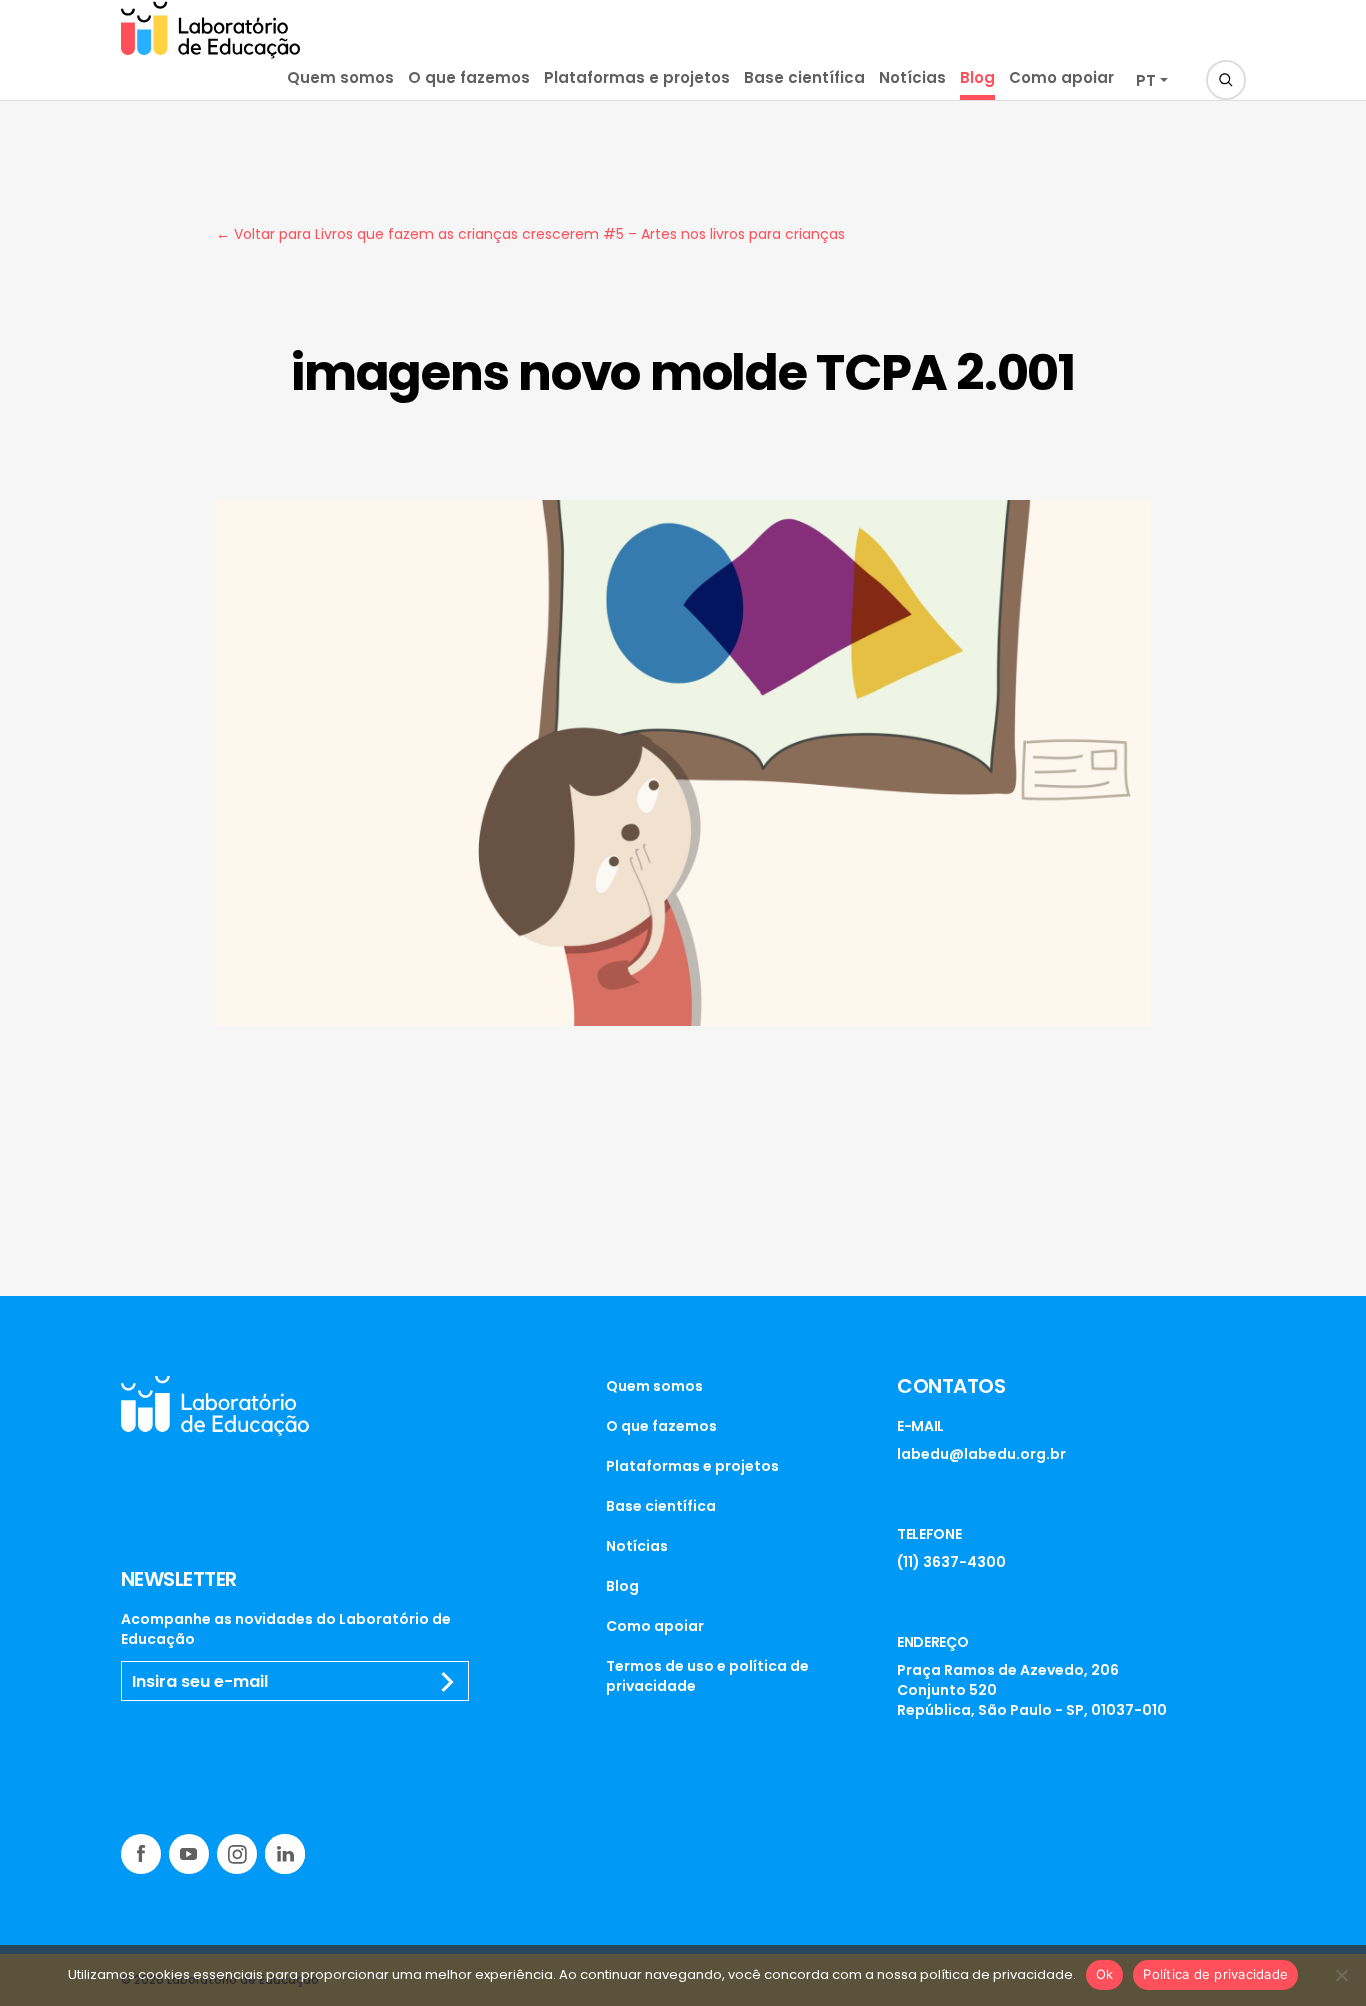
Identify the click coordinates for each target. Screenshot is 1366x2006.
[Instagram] (237, 1854)
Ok (1105, 1974)
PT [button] (1146, 80)
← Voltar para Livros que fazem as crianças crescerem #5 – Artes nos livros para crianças (530, 234)
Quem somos (340, 77)
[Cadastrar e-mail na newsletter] (448, 1682)
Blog (977, 77)
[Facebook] (141, 1854)
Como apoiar (1061, 77)
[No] (1341, 1975)
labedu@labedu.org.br (981, 1454)
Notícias (912, 77)
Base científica (804, 77)
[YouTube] (189, 1854)
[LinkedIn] (285, 1854)
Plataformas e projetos (637, 77)
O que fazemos (469, 77)
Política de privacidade (1215, 1974)
